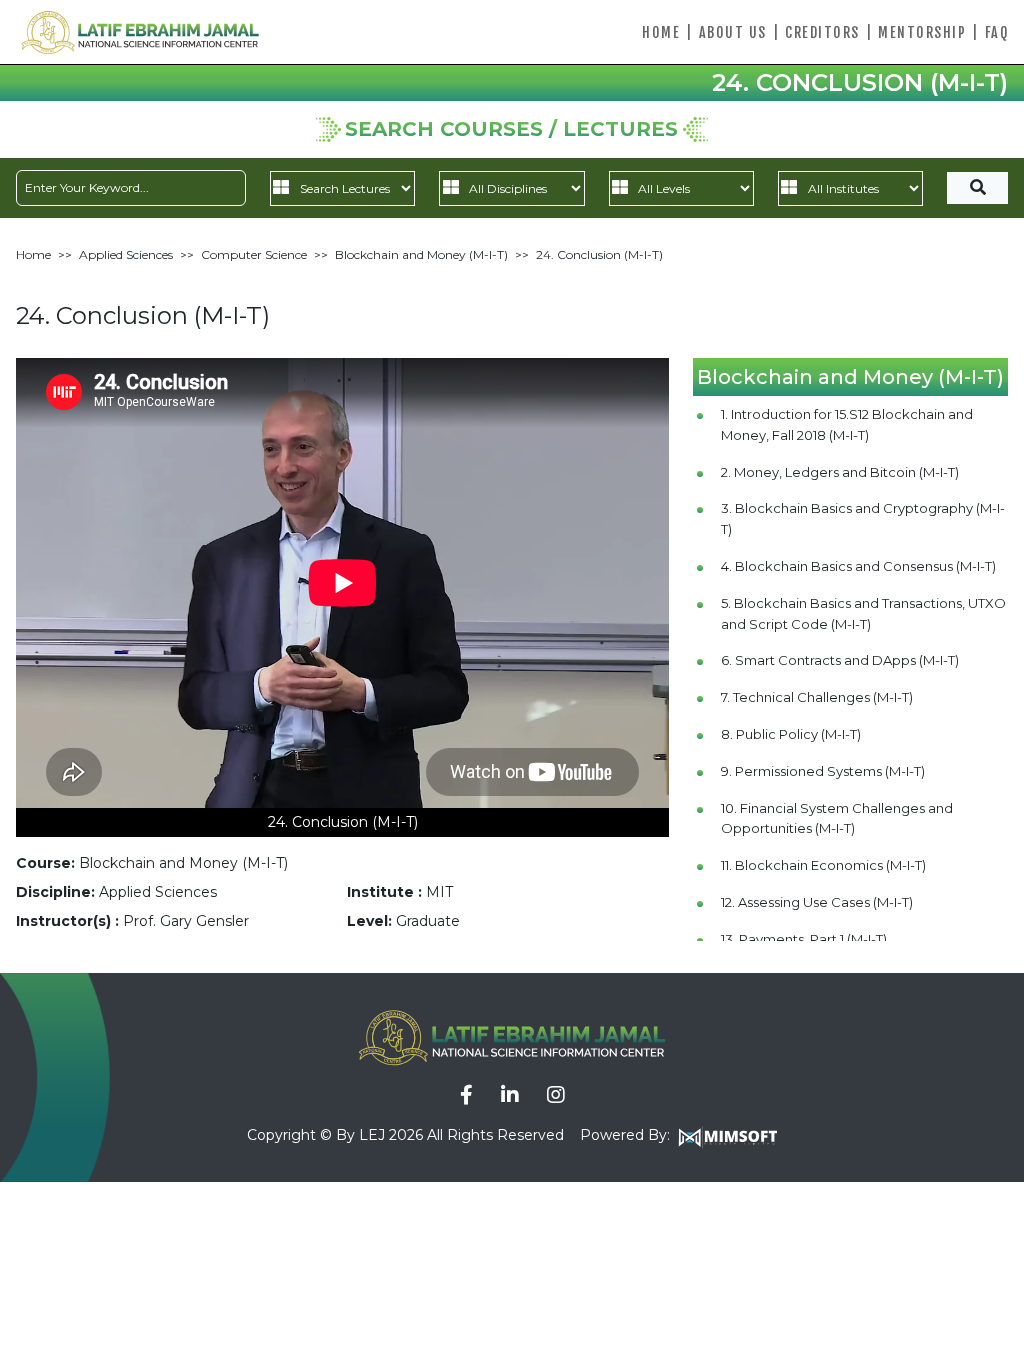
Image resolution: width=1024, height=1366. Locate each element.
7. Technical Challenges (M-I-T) (817, 697)
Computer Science (254, 254)
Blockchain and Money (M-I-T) (421, 254)
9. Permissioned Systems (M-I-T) (823, 771)
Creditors (822, 32)
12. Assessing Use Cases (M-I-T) (817, 902)
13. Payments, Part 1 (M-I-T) (804, 939)
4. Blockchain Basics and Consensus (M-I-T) (858, 566)
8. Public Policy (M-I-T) (791, 734)
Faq (997, 32)
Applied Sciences (126, 254)
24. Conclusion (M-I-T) (599, 254)
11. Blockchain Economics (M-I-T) (823, 865)
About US (733, 32)
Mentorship (922, 32)
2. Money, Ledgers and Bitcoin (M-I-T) (840, 472)
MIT (439, 892)
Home (661, 32)
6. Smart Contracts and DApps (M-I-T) (840, 660)
